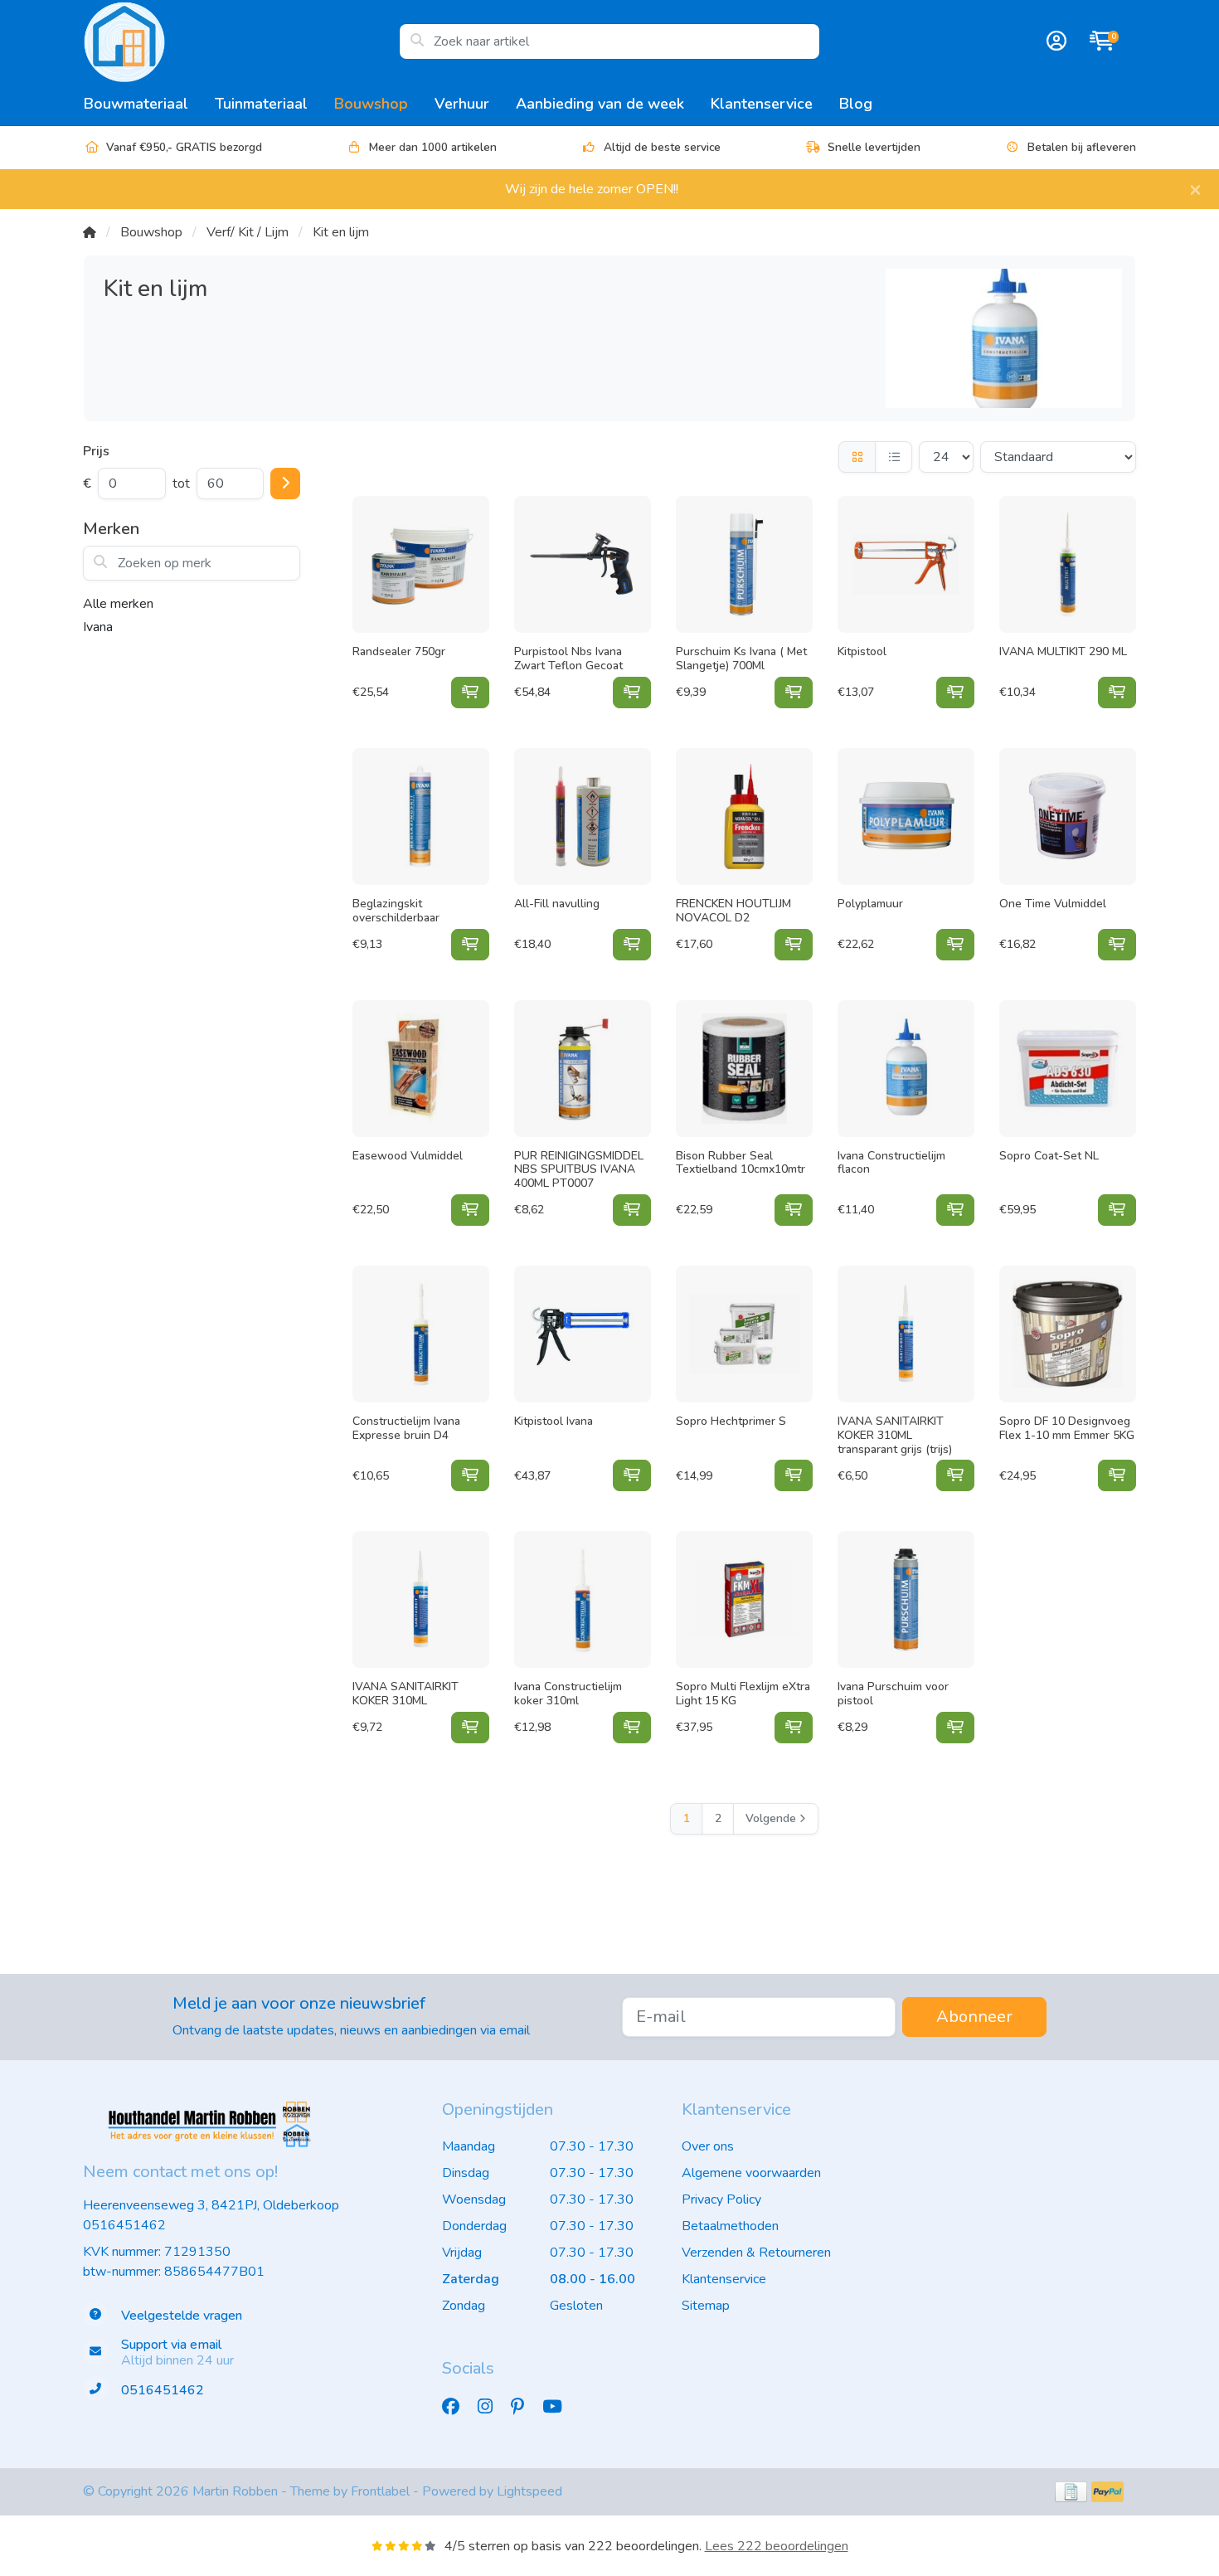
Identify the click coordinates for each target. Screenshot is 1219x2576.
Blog (856, 104)
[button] (1054, 41)
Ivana (98, 627)
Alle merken (118, 604)
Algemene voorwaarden (751, 2173)
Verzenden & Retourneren (756, 2253)
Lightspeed (529, 2491)
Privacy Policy (721, 2199)
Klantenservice (762, 104)
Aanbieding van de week (600, 104)
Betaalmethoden (730, 2226)
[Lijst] (894, 457)
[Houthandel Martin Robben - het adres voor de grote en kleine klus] (241, 41)
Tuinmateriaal (261, 104)
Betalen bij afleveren (1082, 147)
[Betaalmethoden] (1071, 2492)
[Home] (90, 232)
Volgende (771, 1818)
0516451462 (124, 2225)
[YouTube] (559, 2407)
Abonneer (974, 2017)
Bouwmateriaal (136, 104)
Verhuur (462, 104)
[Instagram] (492, 2407)
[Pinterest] (524, 2407)
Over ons (708, 2146)
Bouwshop (371, 104)
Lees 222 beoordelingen (777, 2546)
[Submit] (285, 484)
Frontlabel (380, 2491)
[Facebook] (457, 2407)
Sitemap (706, 2306)
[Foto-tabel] (857, 457)
